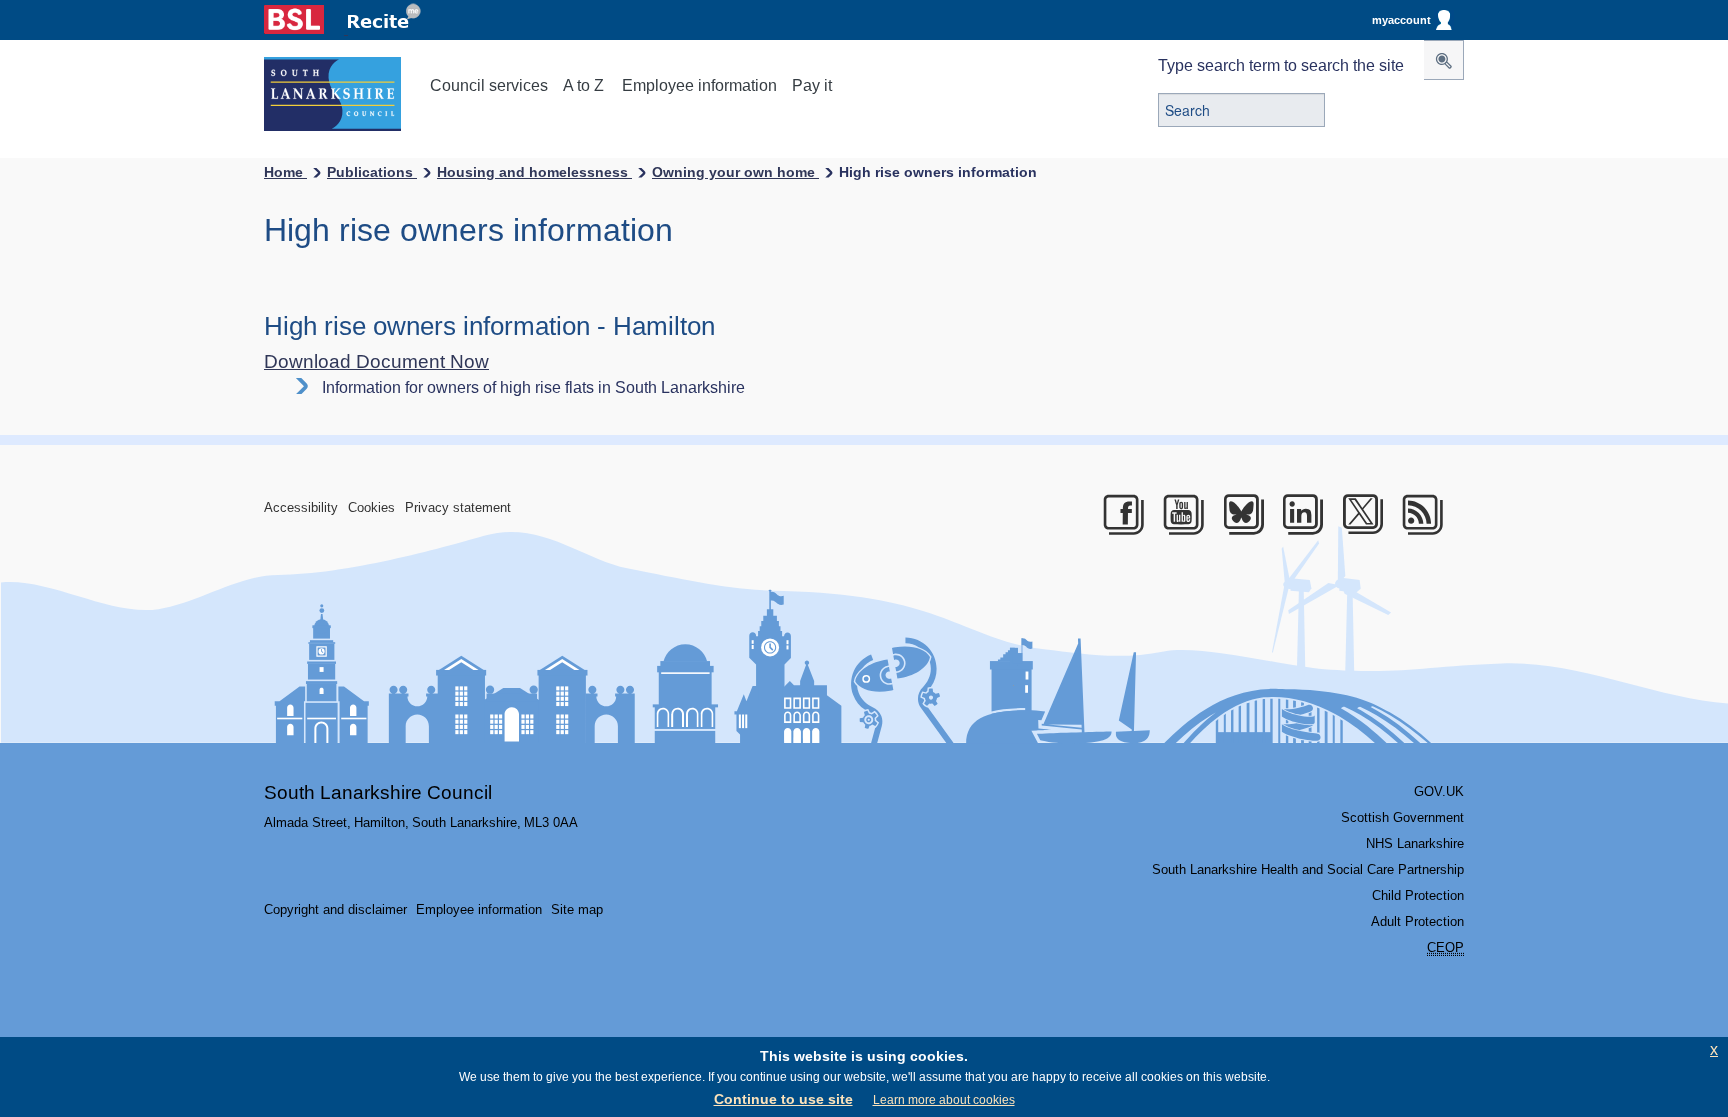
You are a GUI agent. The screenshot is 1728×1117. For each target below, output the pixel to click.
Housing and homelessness (534, 172)
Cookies (371, 507)
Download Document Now (376, 361)
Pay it (812, 85)
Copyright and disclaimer (335, 909)
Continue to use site (783, 1099)
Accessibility (301, 507)
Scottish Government (1402, 817)
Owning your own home (735, 172)
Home (285, 172)
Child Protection (1418, 895)
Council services (489, 85)
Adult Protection (1417, 921)
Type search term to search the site (1281, 65)
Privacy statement (458, 507)
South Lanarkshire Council (378, 792)
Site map (577, 909)
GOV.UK (1439, 791)
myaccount (1401, 20)
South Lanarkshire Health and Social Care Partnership (1308, 869)
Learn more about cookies (944, 1100)
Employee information (699, 85)
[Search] (1444, 60)
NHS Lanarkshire (1415, 843)
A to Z (583, 85)
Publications (372, 172)
